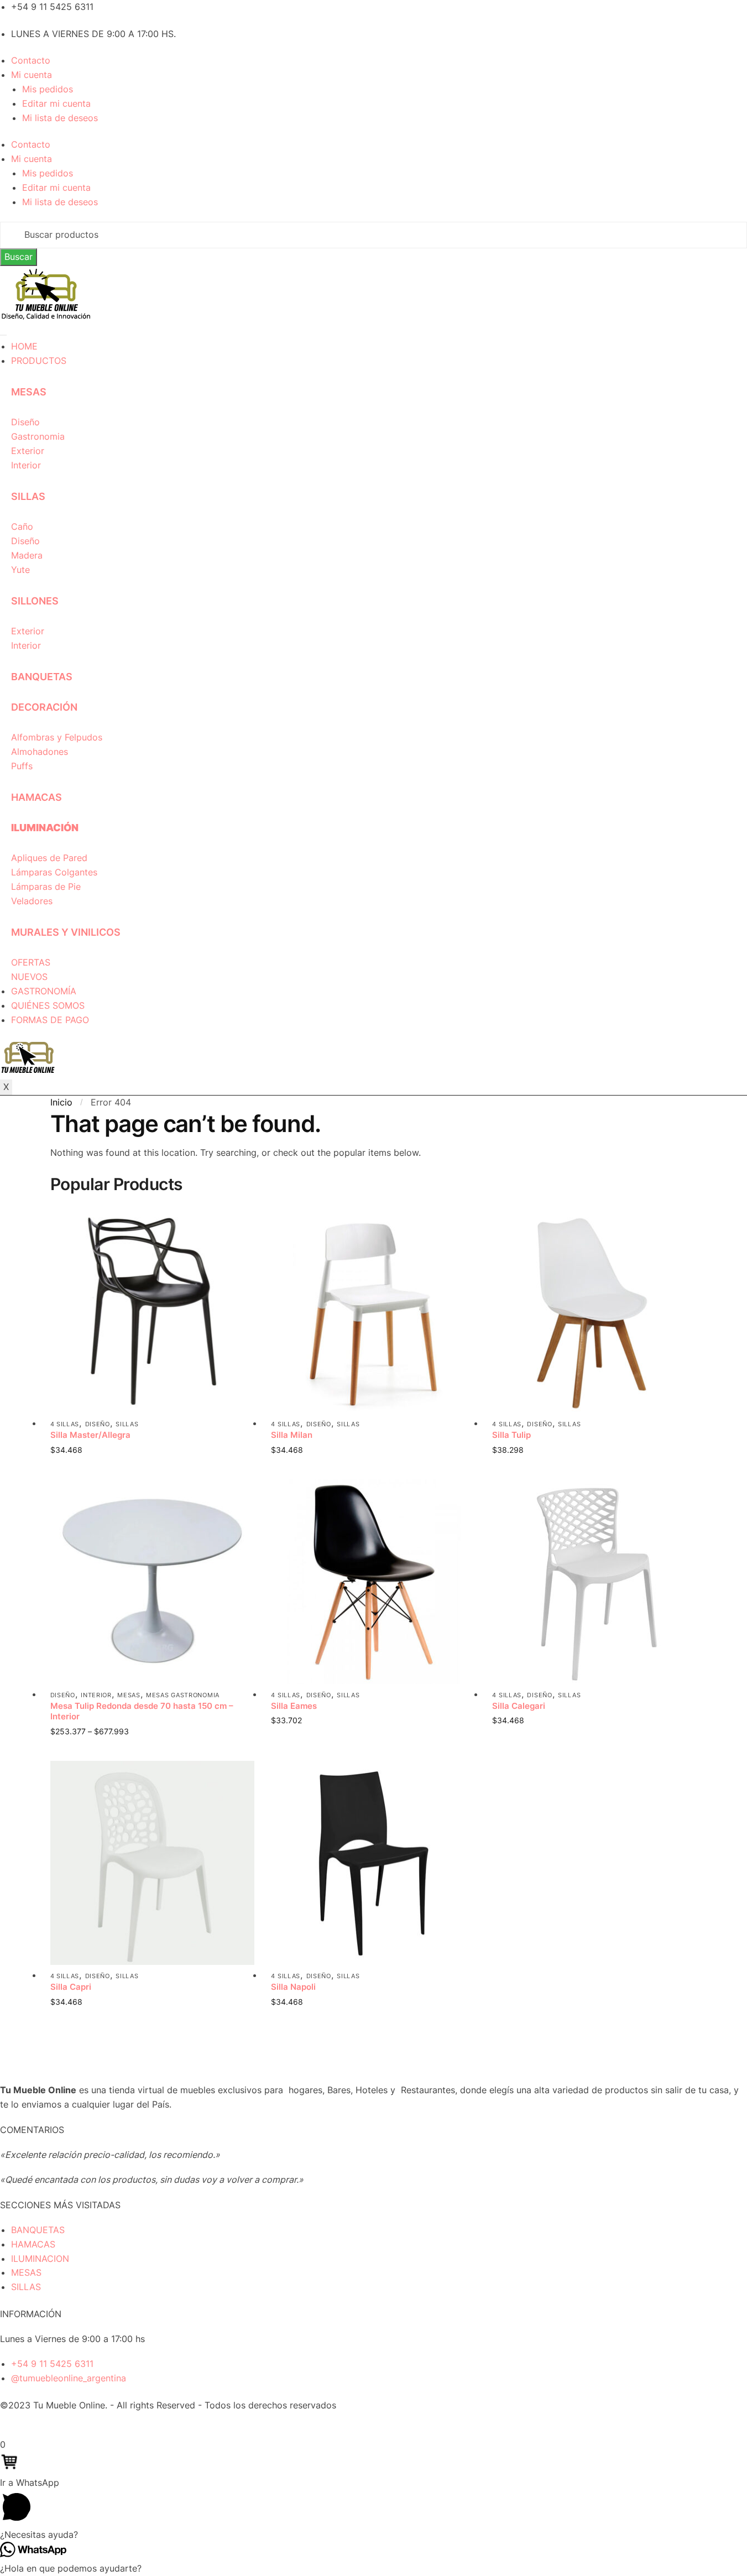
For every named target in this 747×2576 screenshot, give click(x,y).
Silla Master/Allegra (90, 1435)
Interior (96, 1695)
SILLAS (28, 496)
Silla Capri (71, 1987)
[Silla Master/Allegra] (153, 1311)
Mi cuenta (32, 75)
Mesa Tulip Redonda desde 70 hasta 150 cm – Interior (142, 1711)
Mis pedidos (48, 89)
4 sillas (65, 1424)
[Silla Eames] (373, 1582)
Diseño (98, 1424)
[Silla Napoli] (373, 1863)
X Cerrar (17, 2430)
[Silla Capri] (153, 1863)
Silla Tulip (511, 1435)
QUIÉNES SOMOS (48, 1005)
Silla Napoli (293, 1987)
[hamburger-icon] (3, 335)
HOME (24, 346)
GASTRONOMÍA (44, 991)
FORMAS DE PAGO (50, 1020)
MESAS (29, 392)
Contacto (31, 60)
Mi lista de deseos (60, 118)
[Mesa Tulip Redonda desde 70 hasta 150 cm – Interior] (153, 1582)
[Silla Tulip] (594, 1311)
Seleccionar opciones (152, 1468)
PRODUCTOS (39, 361)
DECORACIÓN (44, 707)
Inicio (61, 1102)
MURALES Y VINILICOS (66, 932)
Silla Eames (294, 1706)
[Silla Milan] (373, 1311)
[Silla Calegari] (594, 1582)
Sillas (127, 1424)
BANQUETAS (42, 677)
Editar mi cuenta (56, 103)
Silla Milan (292, 1435)
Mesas (129, 1695)
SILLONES (35, 601)
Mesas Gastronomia (183, 1695)
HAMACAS (36, 797)
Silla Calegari (519, 1706)
